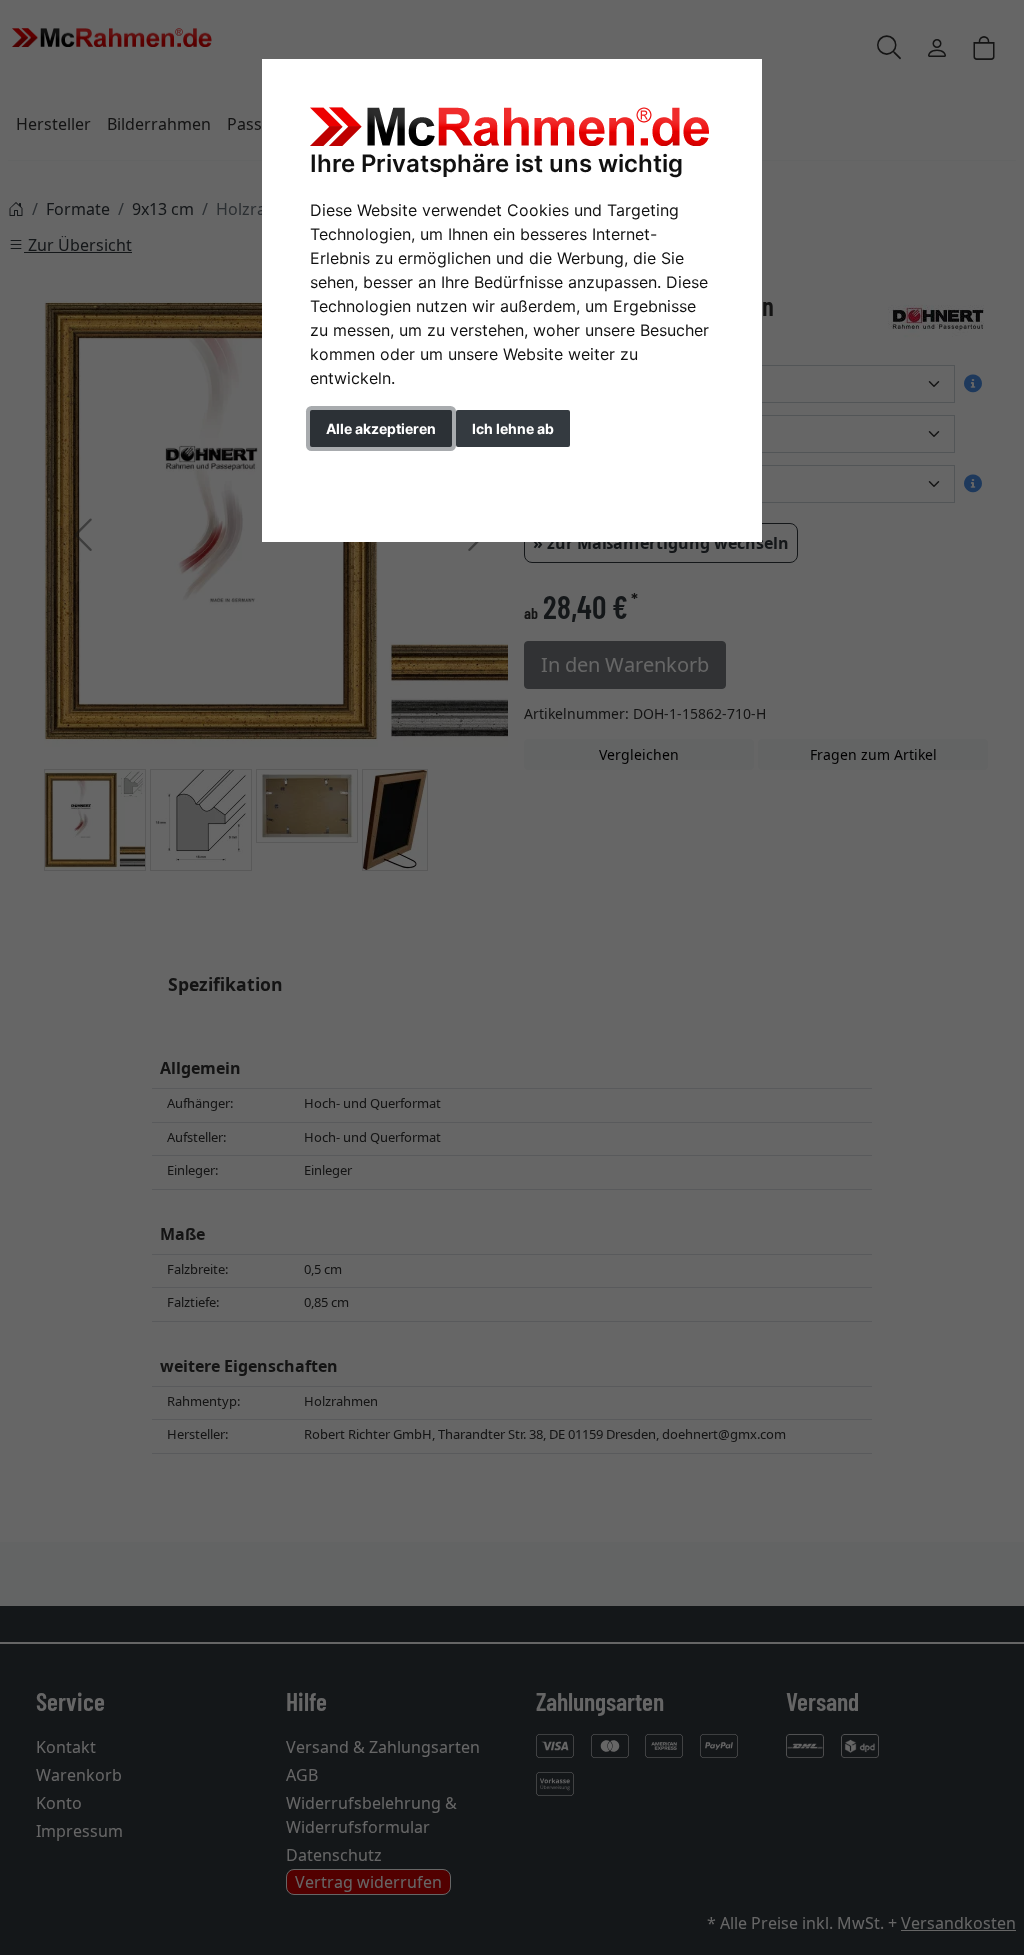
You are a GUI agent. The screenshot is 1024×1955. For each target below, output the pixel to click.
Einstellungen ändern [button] (400, 470)
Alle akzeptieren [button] (381, 428)
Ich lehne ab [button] (513, 428)
